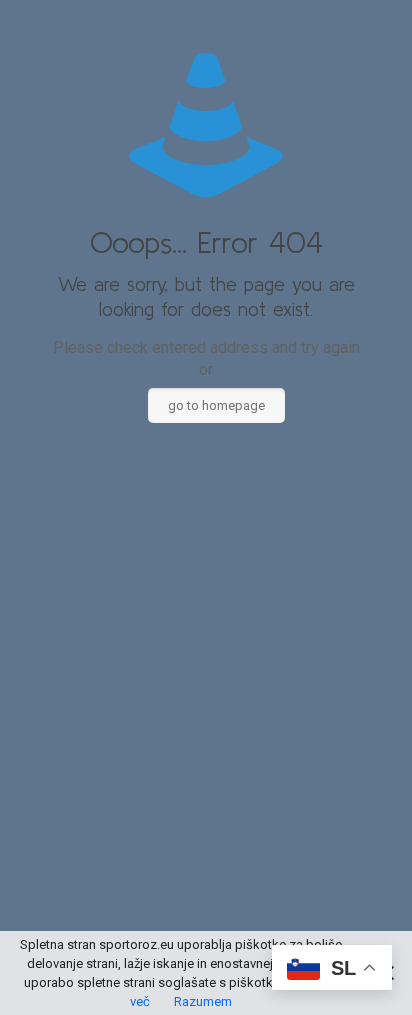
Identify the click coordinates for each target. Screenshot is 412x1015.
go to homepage (216, 405)
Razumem (203, 1001)
